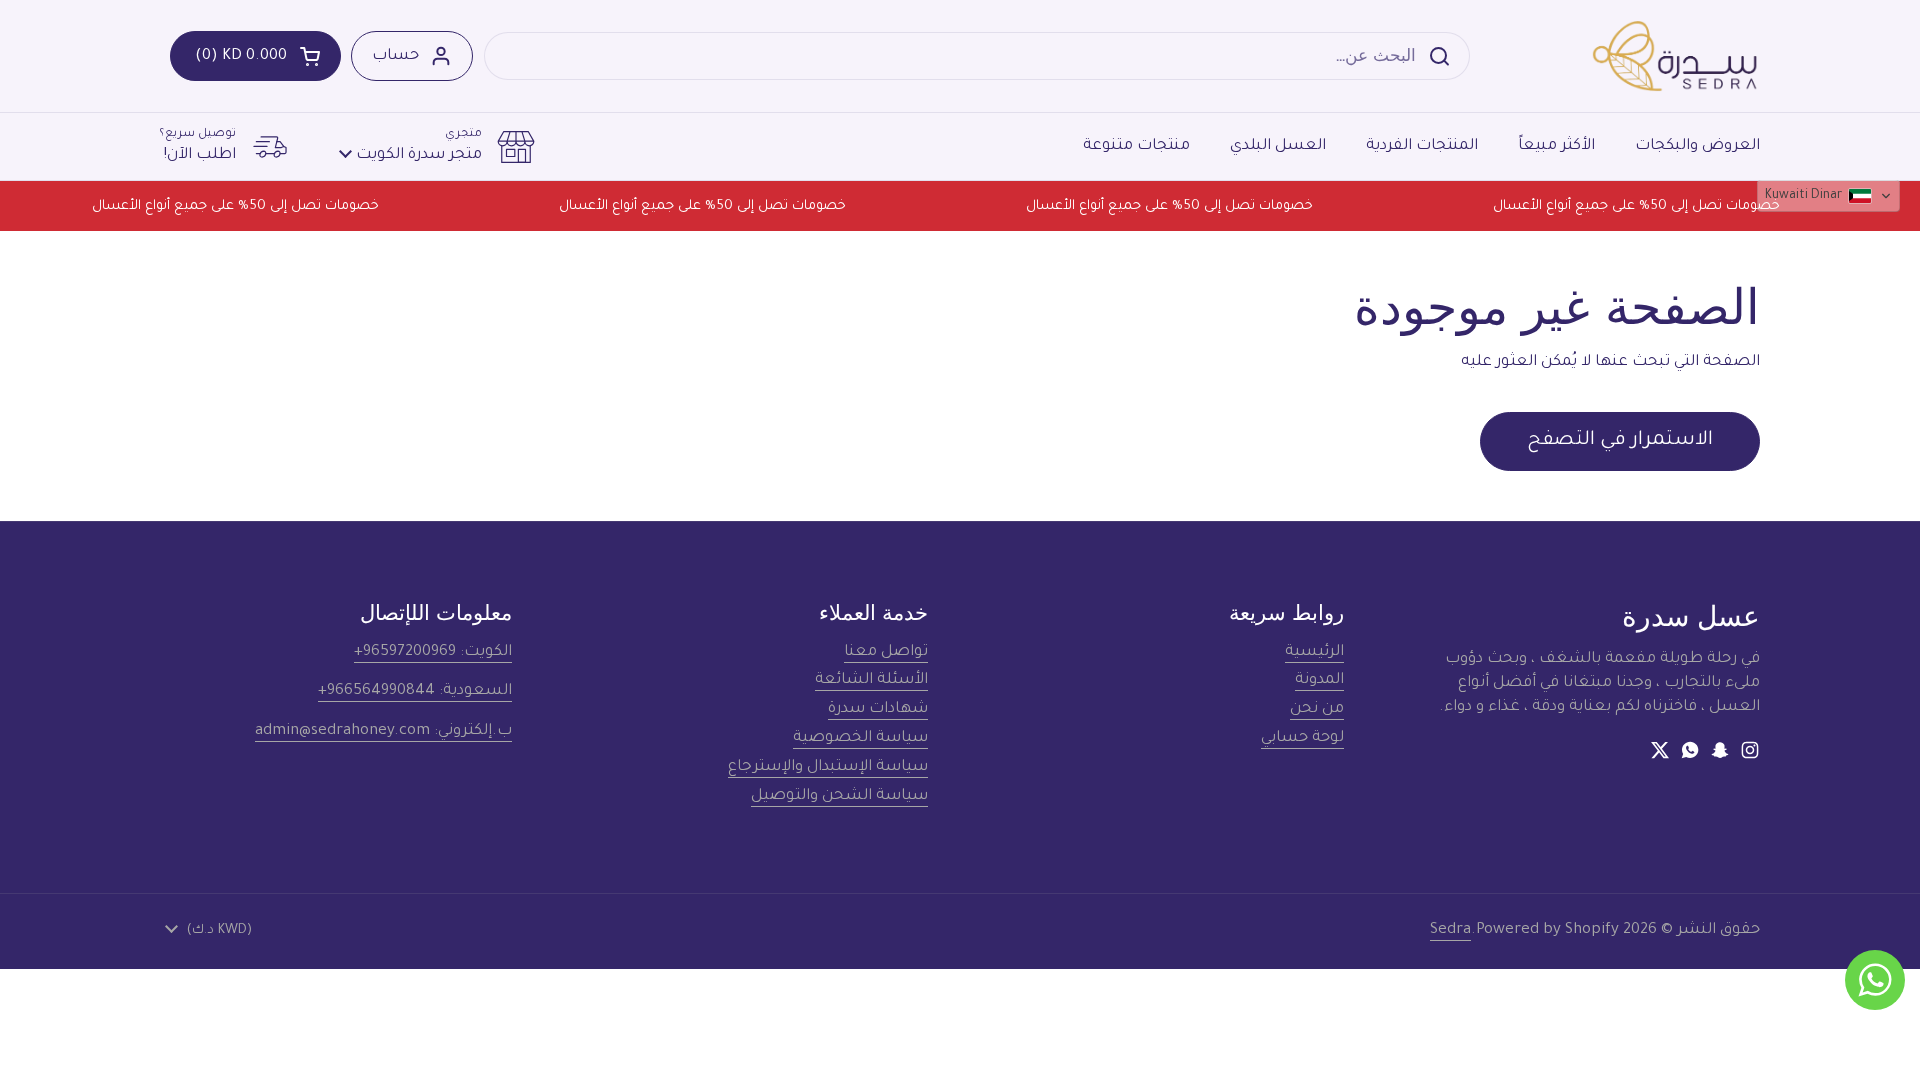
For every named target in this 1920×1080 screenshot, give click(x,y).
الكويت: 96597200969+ (433, 652)
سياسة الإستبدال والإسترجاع (828, 767)
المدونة (1319, 680)
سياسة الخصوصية (860, 738)
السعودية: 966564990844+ (415, 691)
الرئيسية (1314, 652)
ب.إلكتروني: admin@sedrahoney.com (383, 731)
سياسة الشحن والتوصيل (839, 796)
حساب (395, 56)
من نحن (1317, 709)
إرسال (1445, 55)
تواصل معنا (886, 652)
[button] (255, 56)
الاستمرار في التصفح (1620, 441)
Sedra (1450, 930)
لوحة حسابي (1302, 738)
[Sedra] (1675, 56)
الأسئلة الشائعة (871, 680)
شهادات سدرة (878, 709)
